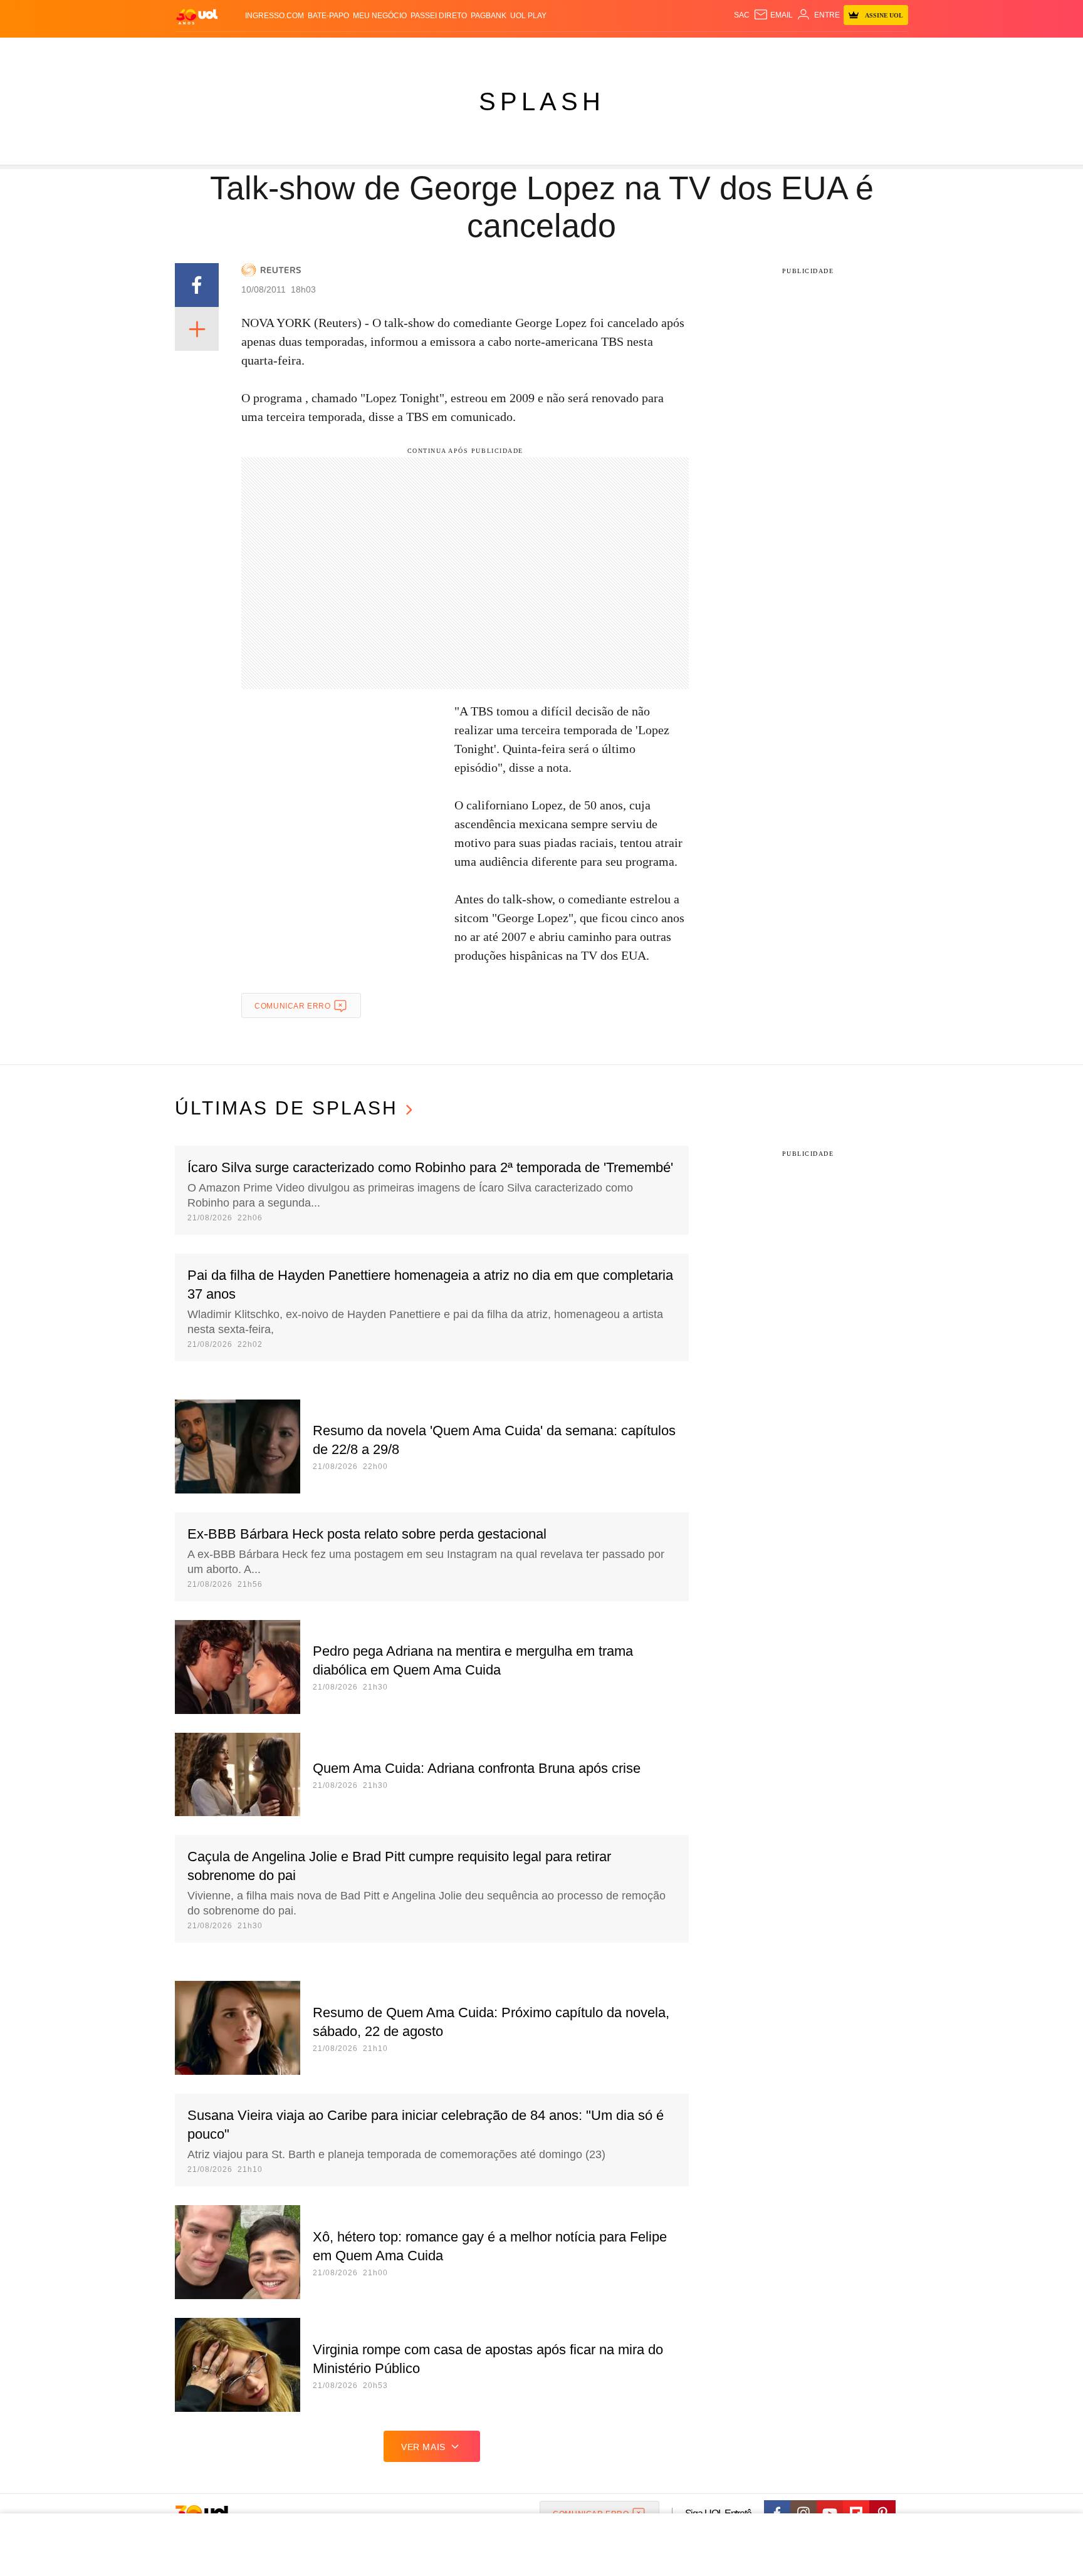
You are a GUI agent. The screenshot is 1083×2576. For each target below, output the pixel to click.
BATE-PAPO (328, 16)
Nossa (766, 50)
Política (360, 50)
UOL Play (528, 16)
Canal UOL (725, 50)
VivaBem (636, 50)
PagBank (489, 16)
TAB (789, 50)
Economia (441, 50)
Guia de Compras (892, 50)
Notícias (319, 50)
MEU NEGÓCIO (380, 16)
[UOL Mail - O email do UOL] (773, 15)
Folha (480, 50)
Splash (554, 50)
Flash (238, 50)
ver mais (423, 2447)
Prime (812, 50)
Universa (594, 50)
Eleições (275, 50)
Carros (399, 50)
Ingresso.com (275, 16)
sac (742, 15)
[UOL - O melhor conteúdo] (197, 16)
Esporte (515, 50)
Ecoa (687, 50)
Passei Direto (439, 16)
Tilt (666, 50)
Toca (838, 50)
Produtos (199, 50)
